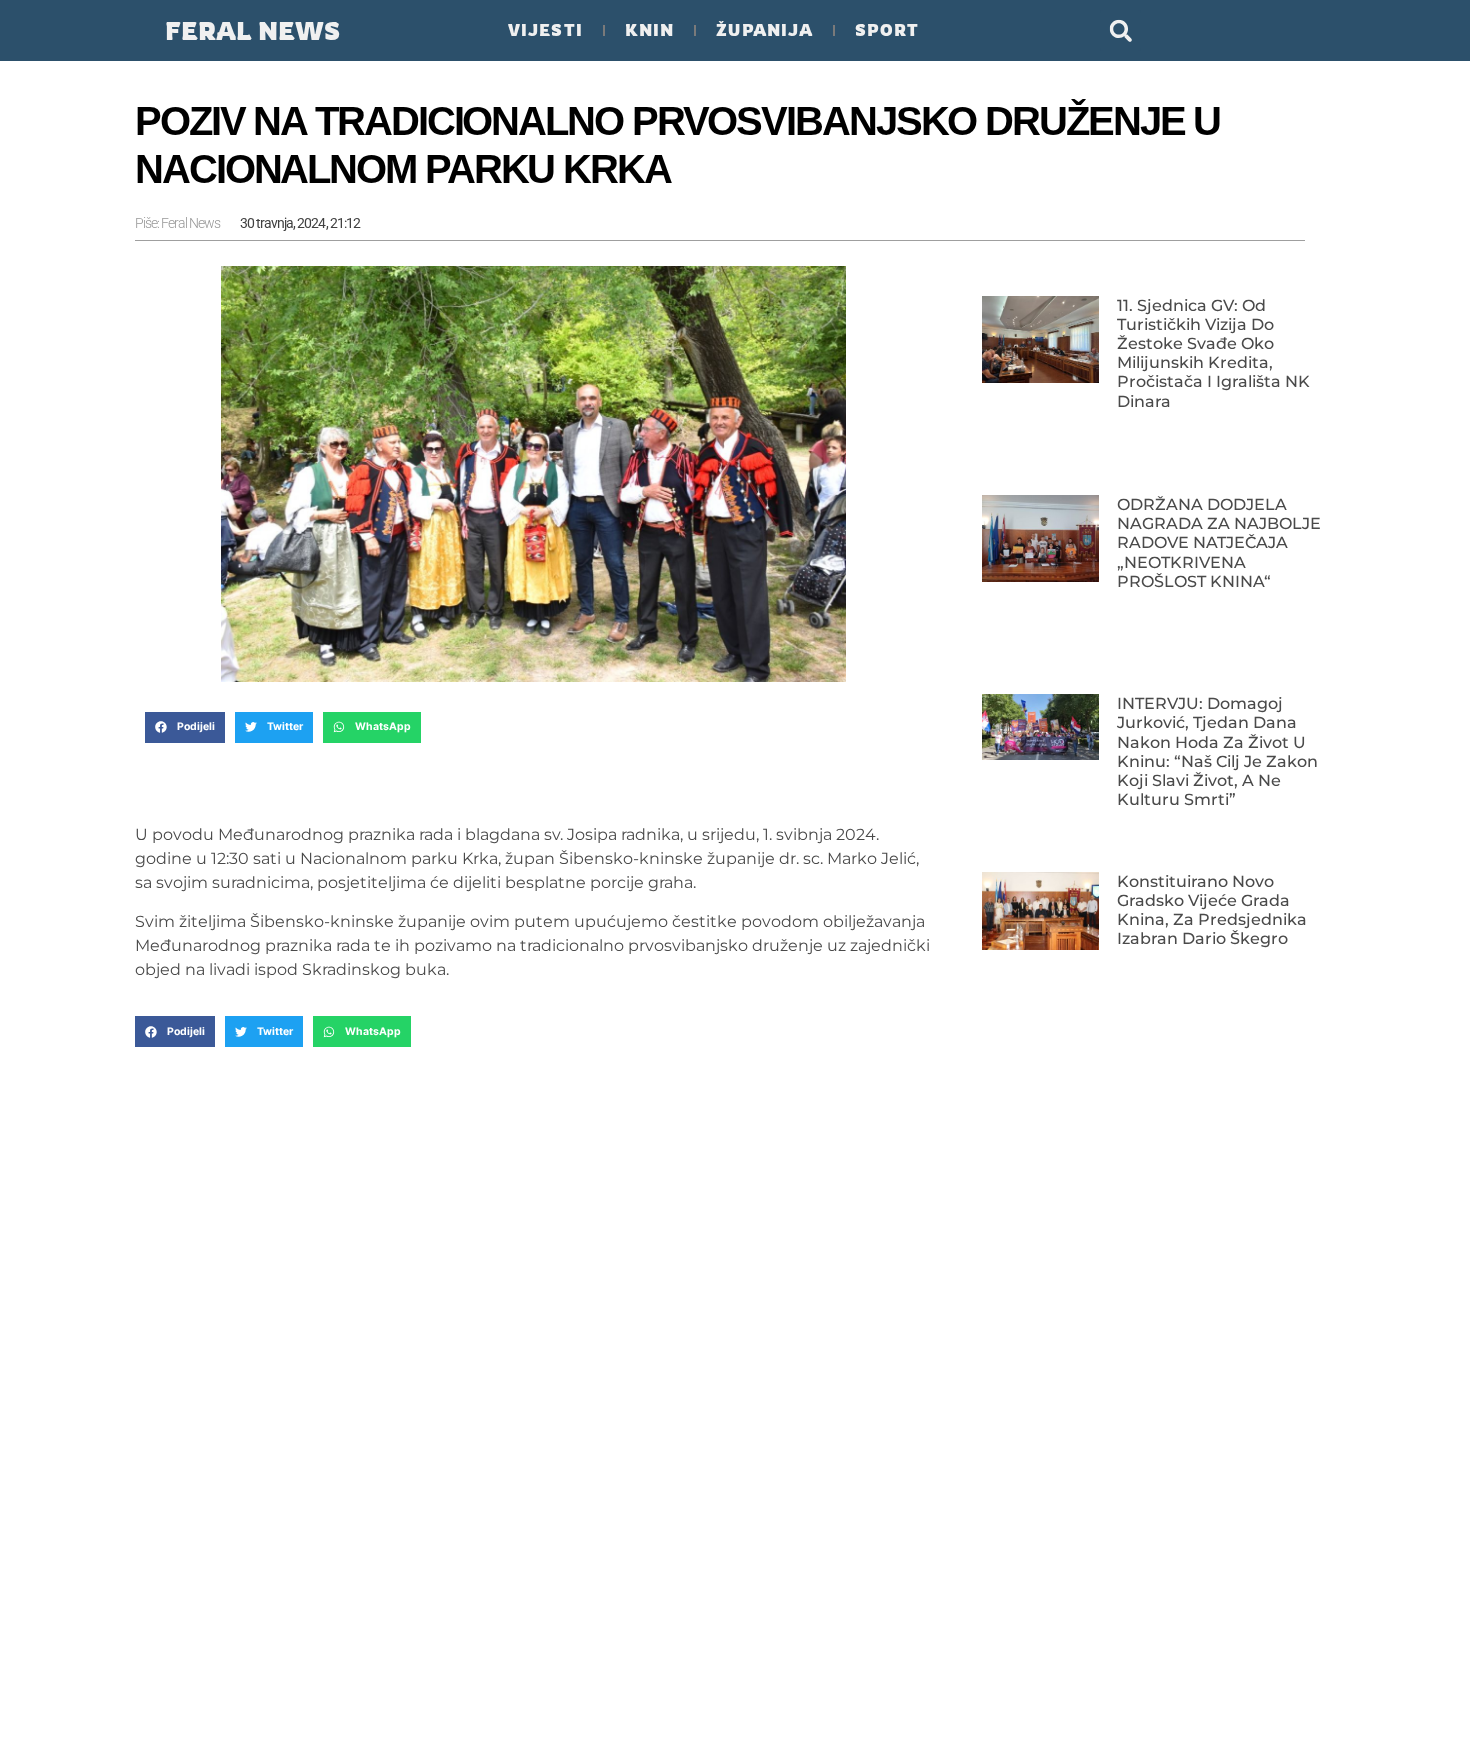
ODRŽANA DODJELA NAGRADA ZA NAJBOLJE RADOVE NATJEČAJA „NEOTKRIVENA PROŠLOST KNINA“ (1219, 543)
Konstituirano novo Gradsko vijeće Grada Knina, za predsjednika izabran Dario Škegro (1212, 910)
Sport (887, 30)
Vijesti (545, 30)
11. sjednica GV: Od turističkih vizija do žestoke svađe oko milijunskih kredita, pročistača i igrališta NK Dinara (1213, 353)
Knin (649, 30)
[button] (1120, 30)
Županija (764, 30)
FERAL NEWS (252, 31)
